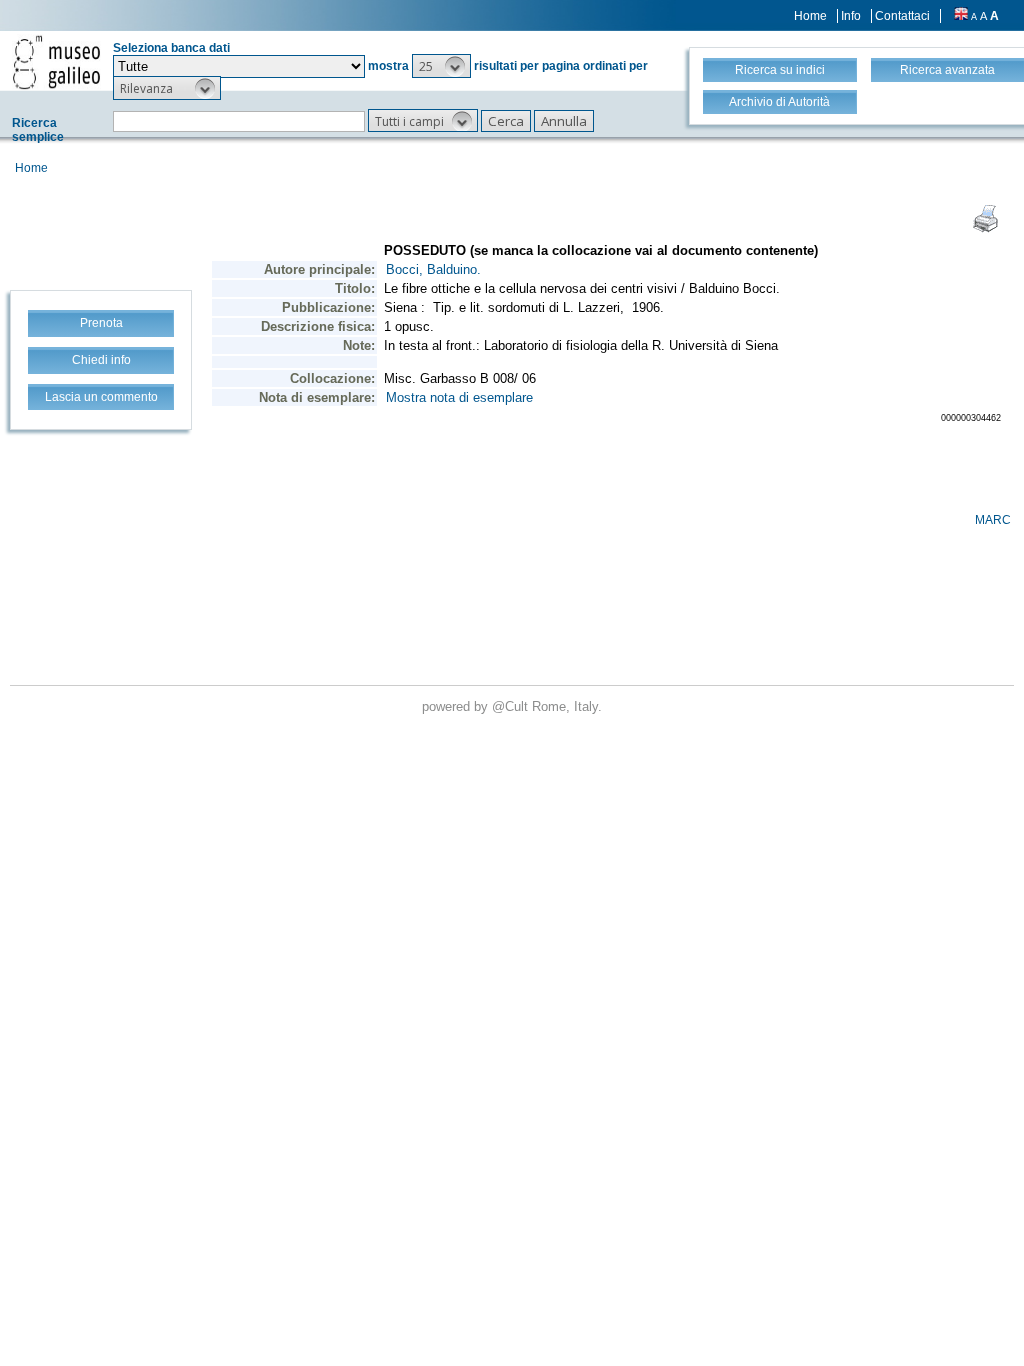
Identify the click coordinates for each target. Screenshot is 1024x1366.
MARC (993, 520)
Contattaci (902, 16)
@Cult (512, 706)
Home (810, 16)
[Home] (56, 62)
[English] (961, 16)
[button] (441, 66)
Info (851, 16)
